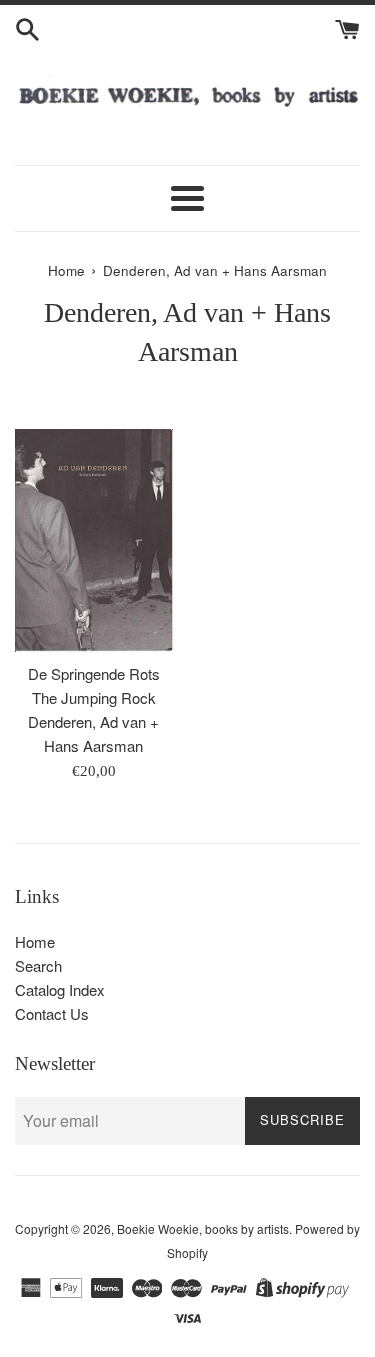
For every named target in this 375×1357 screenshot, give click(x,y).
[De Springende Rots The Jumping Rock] (94, 540)
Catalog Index (60, 989)
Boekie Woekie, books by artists (203, 1228)
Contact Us (52, 1013)
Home (35, 941)
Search (38, 965)
